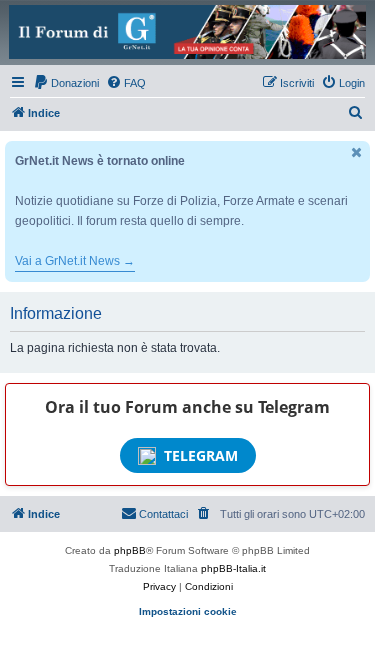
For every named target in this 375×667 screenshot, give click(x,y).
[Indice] (187, 32)
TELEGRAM (201, 455)
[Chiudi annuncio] (357, 152)
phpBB (130, 550)
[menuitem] (66, 83)
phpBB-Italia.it (233, 568)
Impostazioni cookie (188, 611)
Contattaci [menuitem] (163, 514)
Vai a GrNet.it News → (75, 261)
